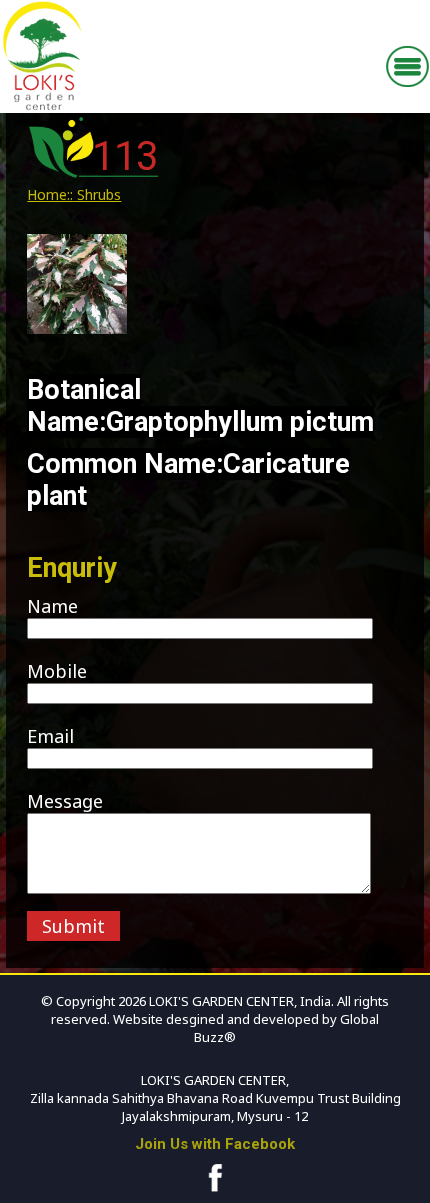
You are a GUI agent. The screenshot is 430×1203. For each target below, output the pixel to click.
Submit (73, 926)
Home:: (50, 194)
